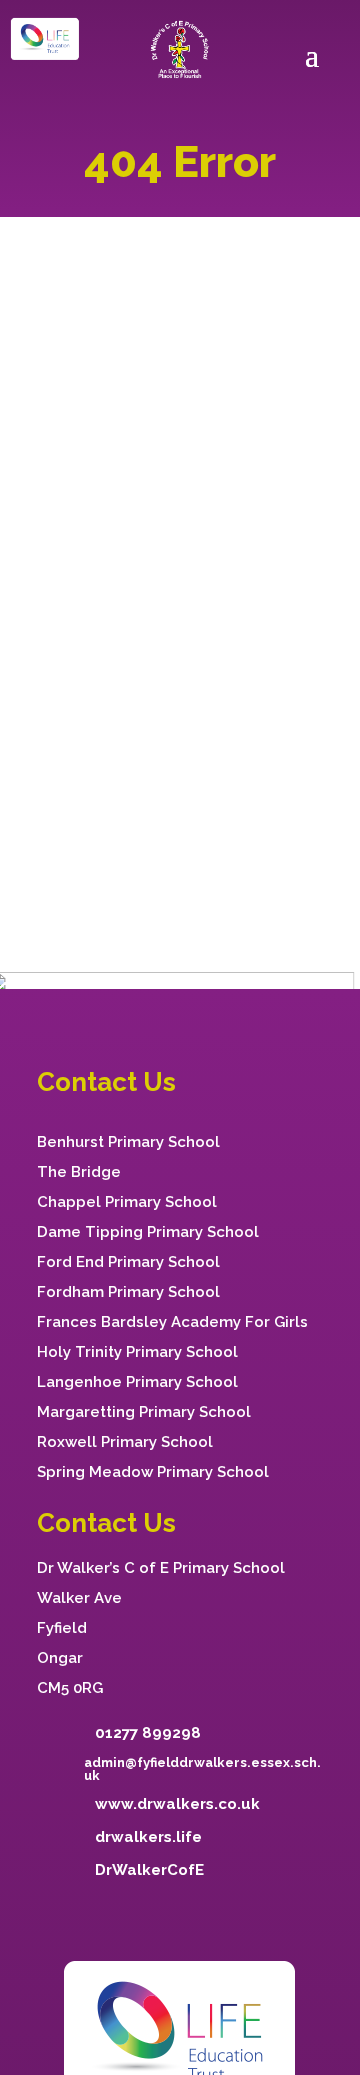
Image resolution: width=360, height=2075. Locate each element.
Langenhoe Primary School (137, 1382)
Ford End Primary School (128, 1262)
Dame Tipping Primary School (148, 1232)
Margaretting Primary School (144, 1412)
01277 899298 (148, 1733)
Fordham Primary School (128, 1292)
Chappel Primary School (127, 1202)
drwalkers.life (148, 1837)
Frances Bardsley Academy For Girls (172, 1322)
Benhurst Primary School (128, 1142)
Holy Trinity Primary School (137, 1352)
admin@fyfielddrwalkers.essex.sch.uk (202, 1769)
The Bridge (79, 1172)
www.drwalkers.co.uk (177, 1804)
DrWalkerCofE (149, 1870)
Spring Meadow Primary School (153, 1472)
